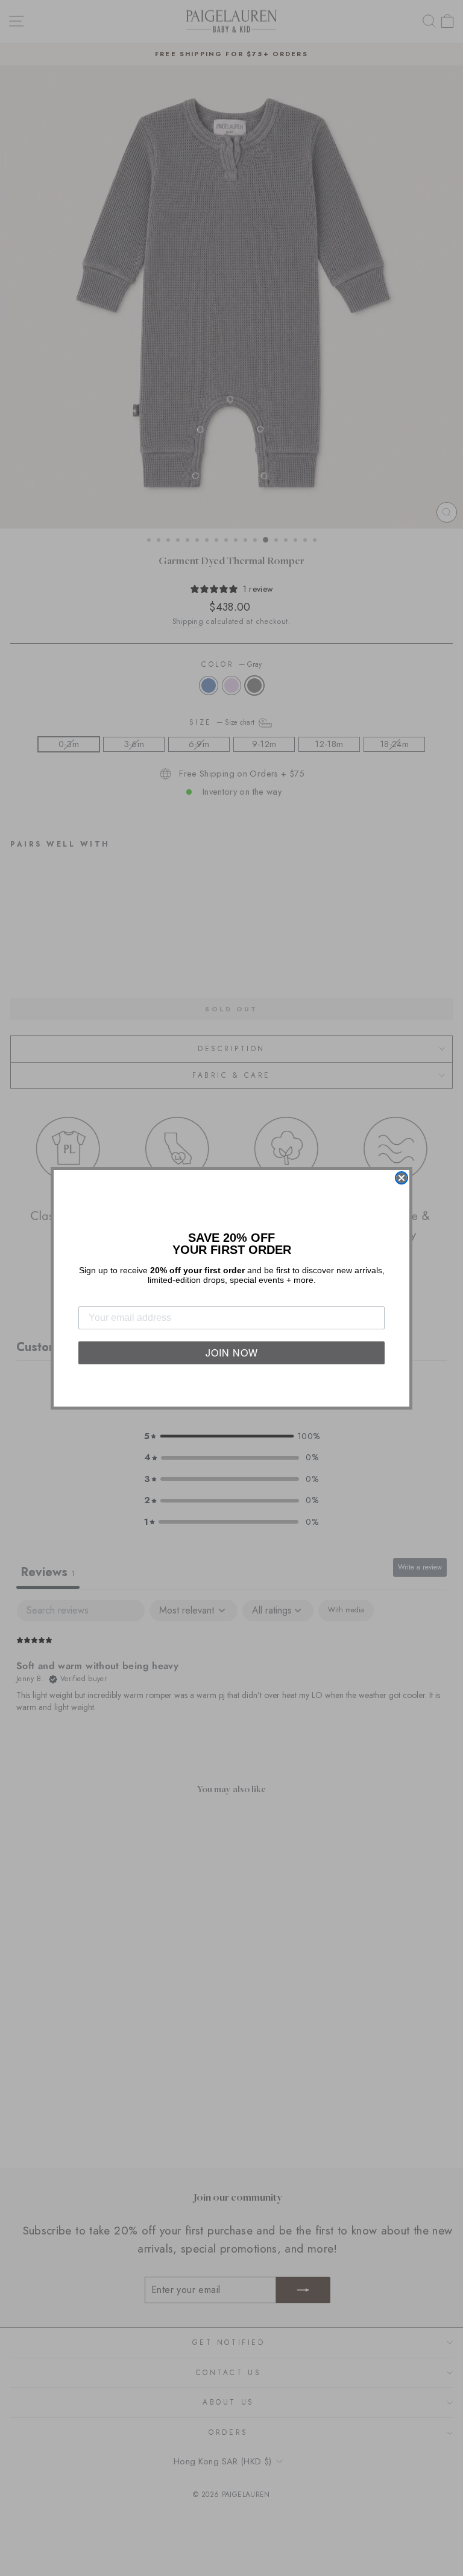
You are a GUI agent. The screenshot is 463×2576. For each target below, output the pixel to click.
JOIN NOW (232, 1353)
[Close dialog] (402, 1178)
